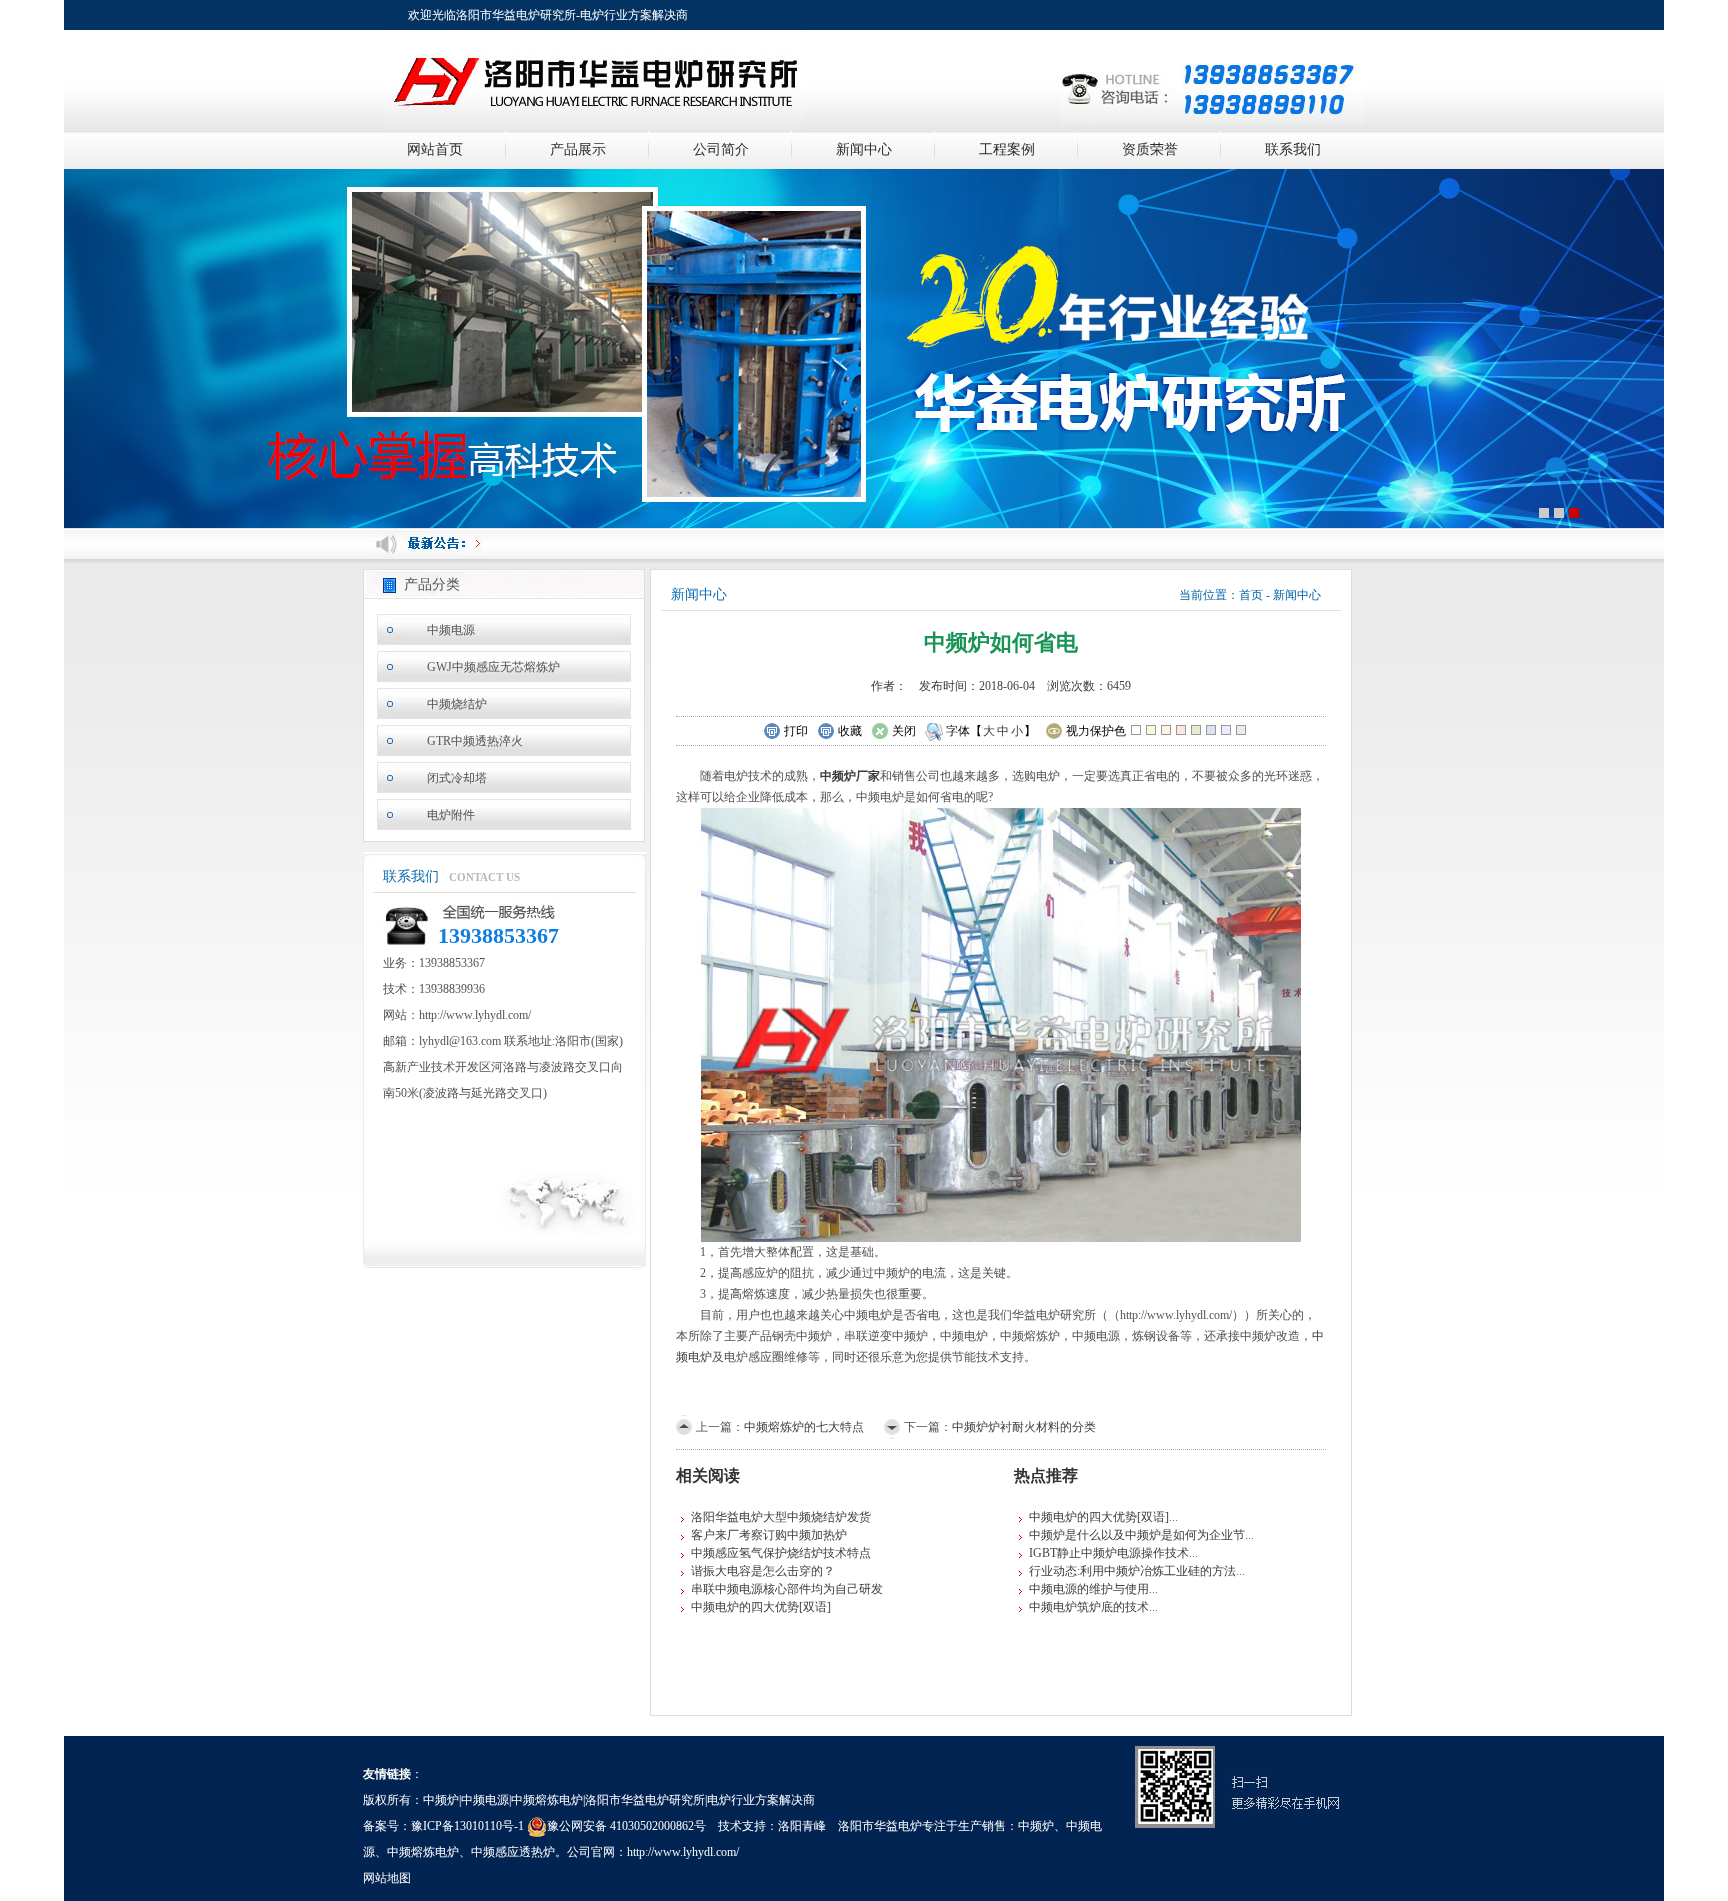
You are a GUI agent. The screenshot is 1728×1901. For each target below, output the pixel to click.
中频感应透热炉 (513, 1852)
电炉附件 (451, 815)
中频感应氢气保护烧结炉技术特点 (781, 1553)
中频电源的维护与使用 (1089, 1589)
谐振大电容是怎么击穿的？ (763, 1571)
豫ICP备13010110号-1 (467, 1826)
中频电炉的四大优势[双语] (761, 1607)
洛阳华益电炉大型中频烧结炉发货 (781, 1517)
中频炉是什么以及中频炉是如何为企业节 (1137, 1535)
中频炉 (1036, 1826)
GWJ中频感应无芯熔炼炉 (493, 667)
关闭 (904, 731)
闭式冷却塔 (457, 778)
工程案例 (1007, 149)
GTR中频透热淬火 (475, 741)
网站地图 (387, 1878)
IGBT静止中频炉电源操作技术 (1109, 1553)
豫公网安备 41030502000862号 (626, 1826)
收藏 (850, 731)
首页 (1251, 595)
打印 (796, 731)
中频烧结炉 (457, 704)
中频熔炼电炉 (423, 1852)
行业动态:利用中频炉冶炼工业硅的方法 (1132, 1571)
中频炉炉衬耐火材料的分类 (1024, 1427)
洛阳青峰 (802, 1826)
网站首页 (435, 149)
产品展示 (578, 149)
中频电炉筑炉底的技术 (1089, 1607)
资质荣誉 (1150, 149)
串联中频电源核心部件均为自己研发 (787, 1589)
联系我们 (1293, 149)
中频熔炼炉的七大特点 (804, 1427)
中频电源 (451, 630)
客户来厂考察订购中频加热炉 (769, 1535)
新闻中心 (864, 149)
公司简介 (721, 149)
